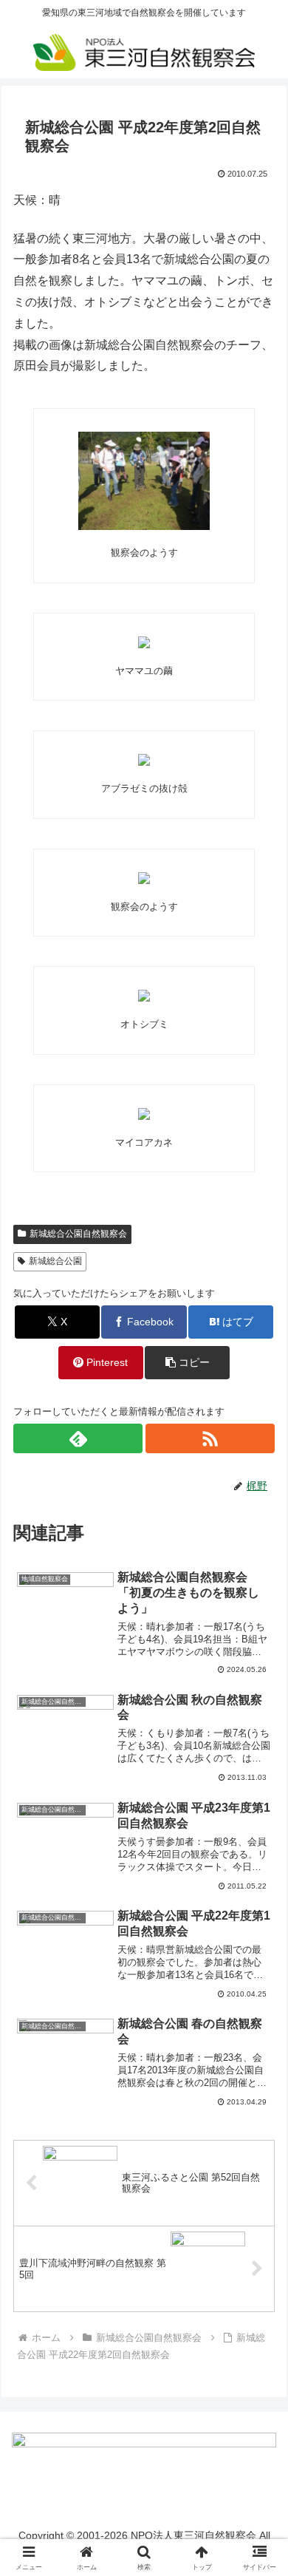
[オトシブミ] (144, 996)
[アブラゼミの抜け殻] (144, 760)
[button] (187, 1363)
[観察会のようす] (144, 481)
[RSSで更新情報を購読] (210, 1438)
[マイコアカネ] (144, 1114)
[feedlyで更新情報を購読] (78, 1438)
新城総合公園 (55, 1261)
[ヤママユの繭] (144, 642)
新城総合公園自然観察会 (78, 1234)
